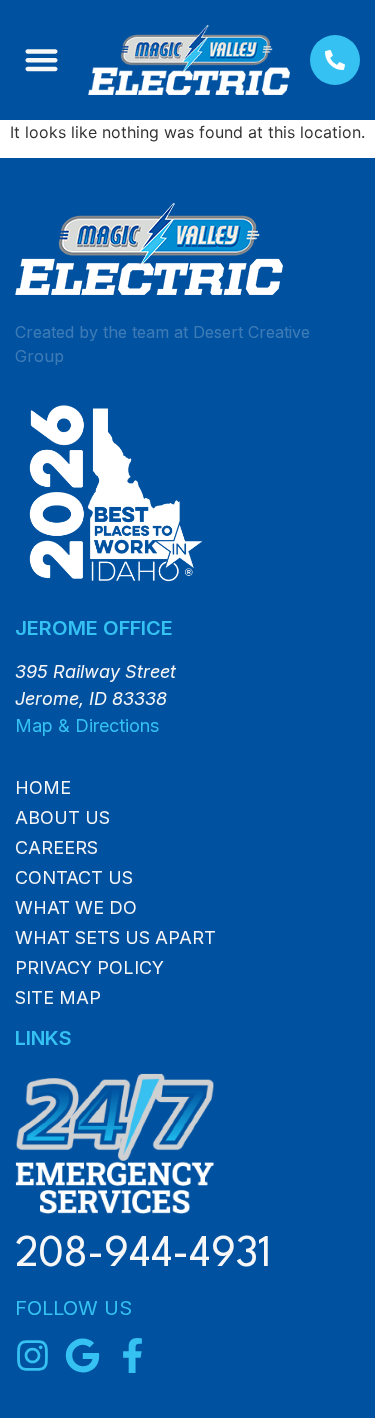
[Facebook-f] (132, 1355)
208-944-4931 (143, 1255)
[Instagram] (32, 1355)
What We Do (76, 908)
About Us (62, 818)
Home (43, 788)
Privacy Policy (89, 968)
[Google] (82, 1355)
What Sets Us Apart (115, 938)
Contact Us (74, 878)
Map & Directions (87, 725)
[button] (41, 60)
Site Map (58, 998)
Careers (56, 848)
